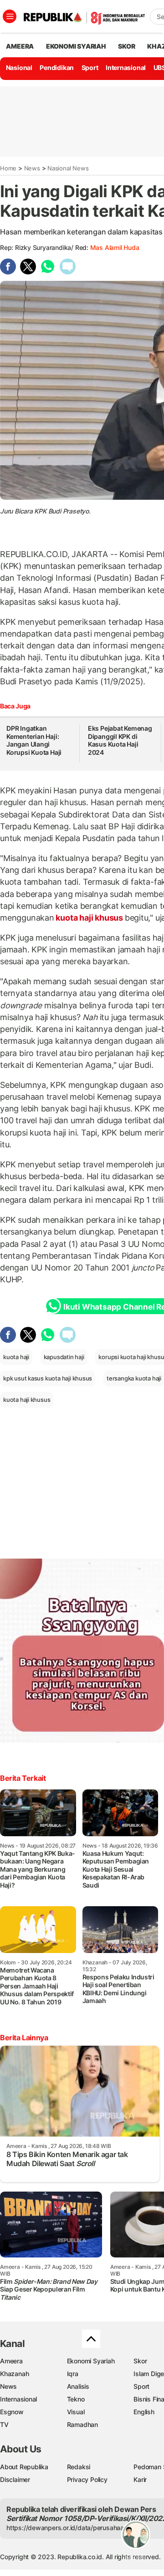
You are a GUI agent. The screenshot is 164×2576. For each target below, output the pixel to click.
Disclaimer (15, 2479)
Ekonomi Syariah (76, 46)
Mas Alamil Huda (115, 247)
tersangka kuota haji (134, 1378)
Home (8, 168)
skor (126, 46)
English (144, 2412)
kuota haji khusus (90, 918)
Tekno (76, 2399)
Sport (90, 67)
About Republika (24, 2467)
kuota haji (16, 1357)
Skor (140, 2361)
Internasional (126, 67)
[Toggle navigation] (10, 16)
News (32, 168)
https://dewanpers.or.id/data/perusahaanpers (74, 2528)
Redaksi (79, 2467)
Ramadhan (82, 2424)
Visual (76, 2412)
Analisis (78, 2386)
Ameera (11, 2361)
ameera (20, 46)
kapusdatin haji (64, 1357)
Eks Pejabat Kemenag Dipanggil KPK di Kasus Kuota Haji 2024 (120, 740)
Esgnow (12, 2412)
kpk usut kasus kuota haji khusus (48, 1378)
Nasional (19, 67)
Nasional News (68, 168)
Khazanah (14, 2374)
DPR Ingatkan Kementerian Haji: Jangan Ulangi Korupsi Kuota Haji (34, 740)
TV (4, 2424)
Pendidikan (57, 67)
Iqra (73, 2374)
